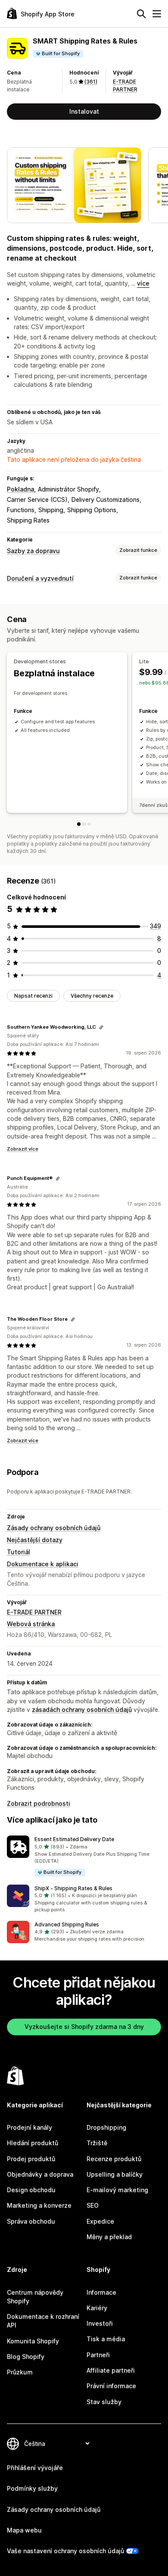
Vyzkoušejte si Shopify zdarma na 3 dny (84, 2027)
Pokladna (20, 489)
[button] (84, 1856)
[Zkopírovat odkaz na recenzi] (101, 1027)
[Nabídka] (157, 14)
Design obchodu (31, 2190)
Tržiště (97, 2143)
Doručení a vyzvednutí (40, 578)
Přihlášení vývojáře (35, 2468)
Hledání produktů (33, 2143)
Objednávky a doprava (40, 2174)
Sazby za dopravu (33, 551)
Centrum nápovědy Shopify (35, 2297)
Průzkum (20, 2372)
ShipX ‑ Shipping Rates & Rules (73, 1888)
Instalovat (84, 111)
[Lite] (84, 824)
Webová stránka (31, 1624)
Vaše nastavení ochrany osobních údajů (65, 2551)
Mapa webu (24, 2530)
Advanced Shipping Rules (67, 1924)
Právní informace (111, 2386)
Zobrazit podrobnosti (39, 1803)
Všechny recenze (92, 996)
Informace (101, 2292)
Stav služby (104, 2402)
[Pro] (89, 824)
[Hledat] (141, 14)
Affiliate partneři (111, 2370)
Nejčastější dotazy (35, 1540)
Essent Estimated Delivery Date (74, 1839)
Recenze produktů (114, 2159)
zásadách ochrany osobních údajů (82, 1710)
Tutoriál (19, 1552)
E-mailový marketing (117, 2190)
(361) (91, 82)
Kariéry (97, 2308)
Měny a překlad (109, 2237)
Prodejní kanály (30, 2127)
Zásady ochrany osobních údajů (54, 1528)
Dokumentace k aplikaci (43, 1564)
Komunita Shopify (33, 2341)
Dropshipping (106, 2127)
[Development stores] (79, 824)
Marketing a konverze (39, 2205)
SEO (93, 2205)
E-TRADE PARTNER (34, 1612)
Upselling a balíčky (115, 2174)
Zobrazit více (23, 1149)
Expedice (100, 2221)
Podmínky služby (32, 2488)
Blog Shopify (26, 2357)
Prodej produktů (31, 2159)
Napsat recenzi (33, 996)
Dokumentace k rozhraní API (43, 2321)
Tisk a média (106, 2339)
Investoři (100, 2323)
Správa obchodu (31, 2221)
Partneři (98, 2355)
